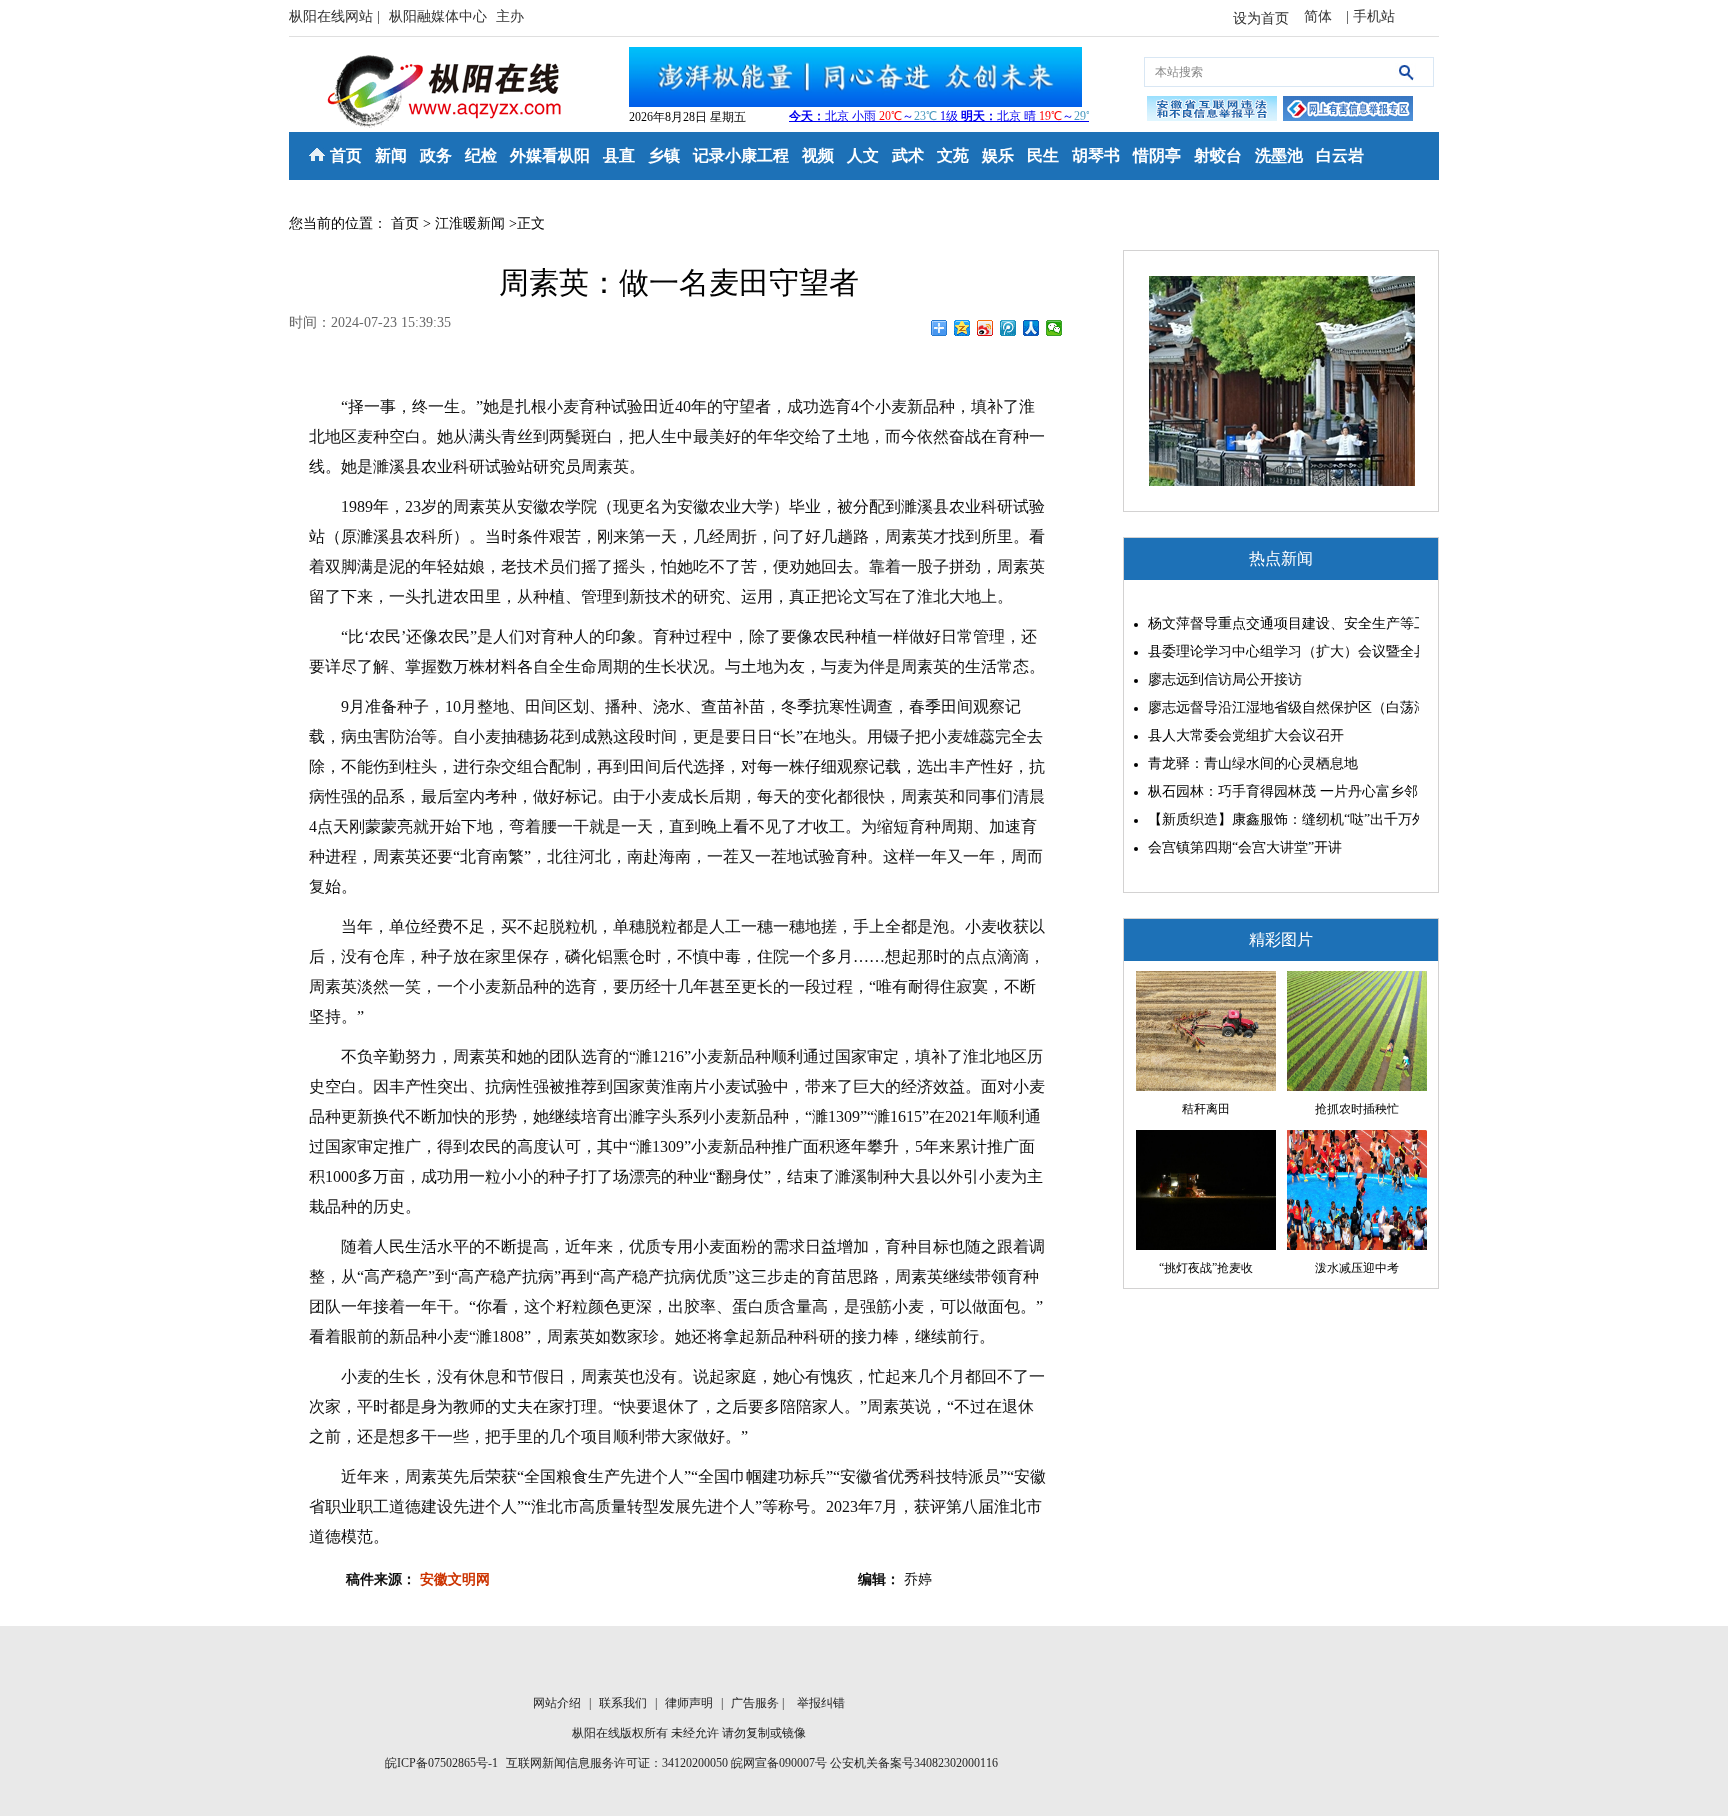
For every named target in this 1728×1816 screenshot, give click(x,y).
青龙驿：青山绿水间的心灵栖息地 (1253, 763)
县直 (619, 155)
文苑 (953, 155)
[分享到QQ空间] (962, 328)
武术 (908, 155)
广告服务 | (759, 1703)
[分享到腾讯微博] (1008, 328)
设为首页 (1261, 18)
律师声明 (690, 1703)
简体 (1320, 16)
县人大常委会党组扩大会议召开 (1246, 735)
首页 (346, 155)
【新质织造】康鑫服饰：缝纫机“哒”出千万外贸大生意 (1278, 819)
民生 (1043, 155)
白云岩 (1340, 155)
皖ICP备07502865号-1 (441, 1763)
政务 (436, 155)
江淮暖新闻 (470, 223)
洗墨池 (1279, 155)
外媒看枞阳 (550, 155)
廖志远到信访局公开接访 (1225, 679)
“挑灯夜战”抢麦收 (1206, 1268)
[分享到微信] (1054, 328)
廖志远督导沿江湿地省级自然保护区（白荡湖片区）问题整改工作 (1278, 707)
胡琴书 (1096, 155)
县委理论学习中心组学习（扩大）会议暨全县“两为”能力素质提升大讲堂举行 (1278, 651)
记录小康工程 (741, 155)
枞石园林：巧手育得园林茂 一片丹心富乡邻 (1278, 791)
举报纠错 (821, 1703)
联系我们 (624, 1703)
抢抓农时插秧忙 (1357, 1109)
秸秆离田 (1206, 1109)
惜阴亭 (1157, 155)
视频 (818, 155)
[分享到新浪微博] (985, 328)
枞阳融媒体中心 (440, 16)
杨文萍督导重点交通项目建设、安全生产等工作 (1278, 623)
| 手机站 (1370, 16)
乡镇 (664, 155)
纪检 (481, 155)
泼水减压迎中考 (1357, 1268)
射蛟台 (1218, 155)
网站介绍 (558, 1703)
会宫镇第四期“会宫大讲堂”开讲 (1245, 847)
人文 (863, 155)
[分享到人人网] (1031, 328)
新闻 (391, 155)
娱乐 (998, 155)
